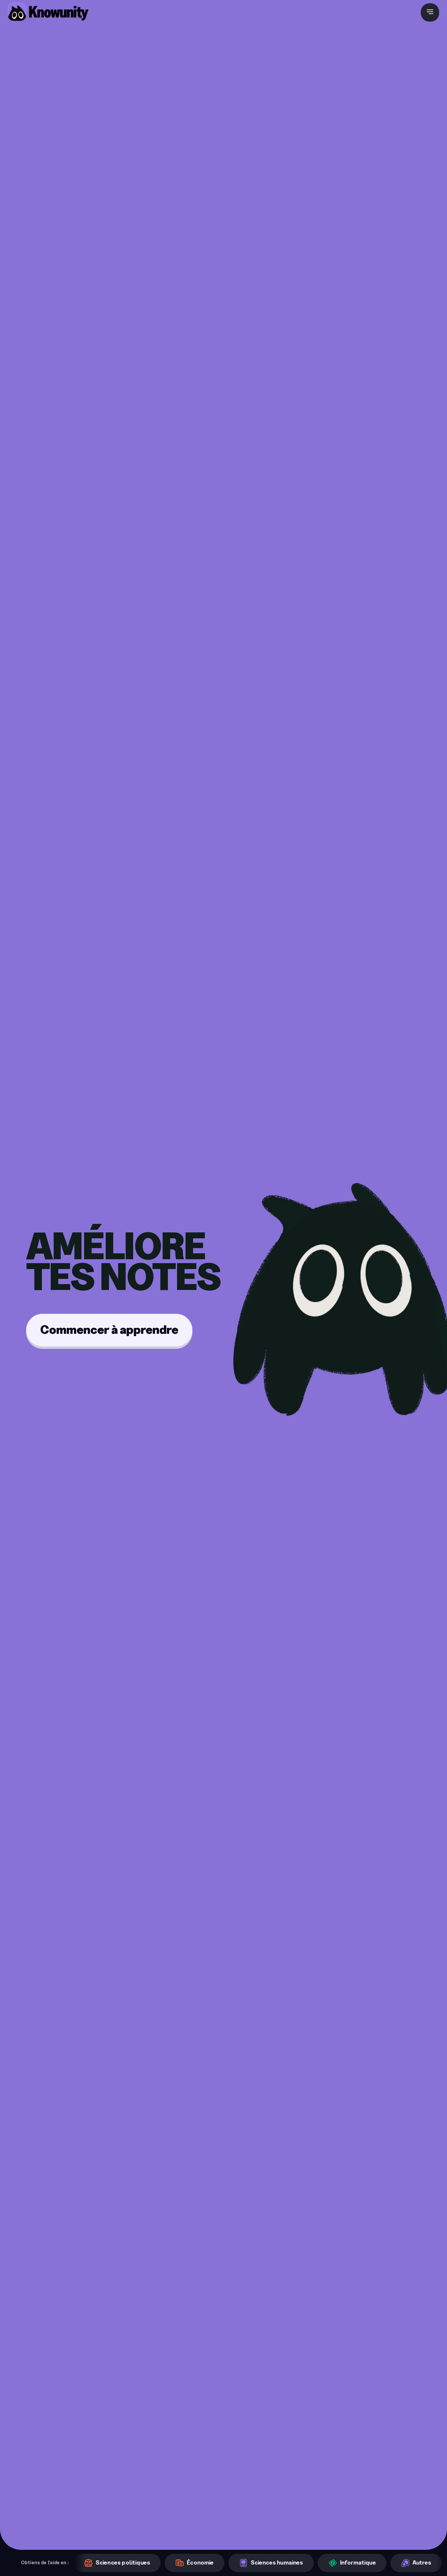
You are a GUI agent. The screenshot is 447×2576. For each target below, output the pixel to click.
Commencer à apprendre (109, 1330)
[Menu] (430, 12)
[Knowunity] (48, 12)
